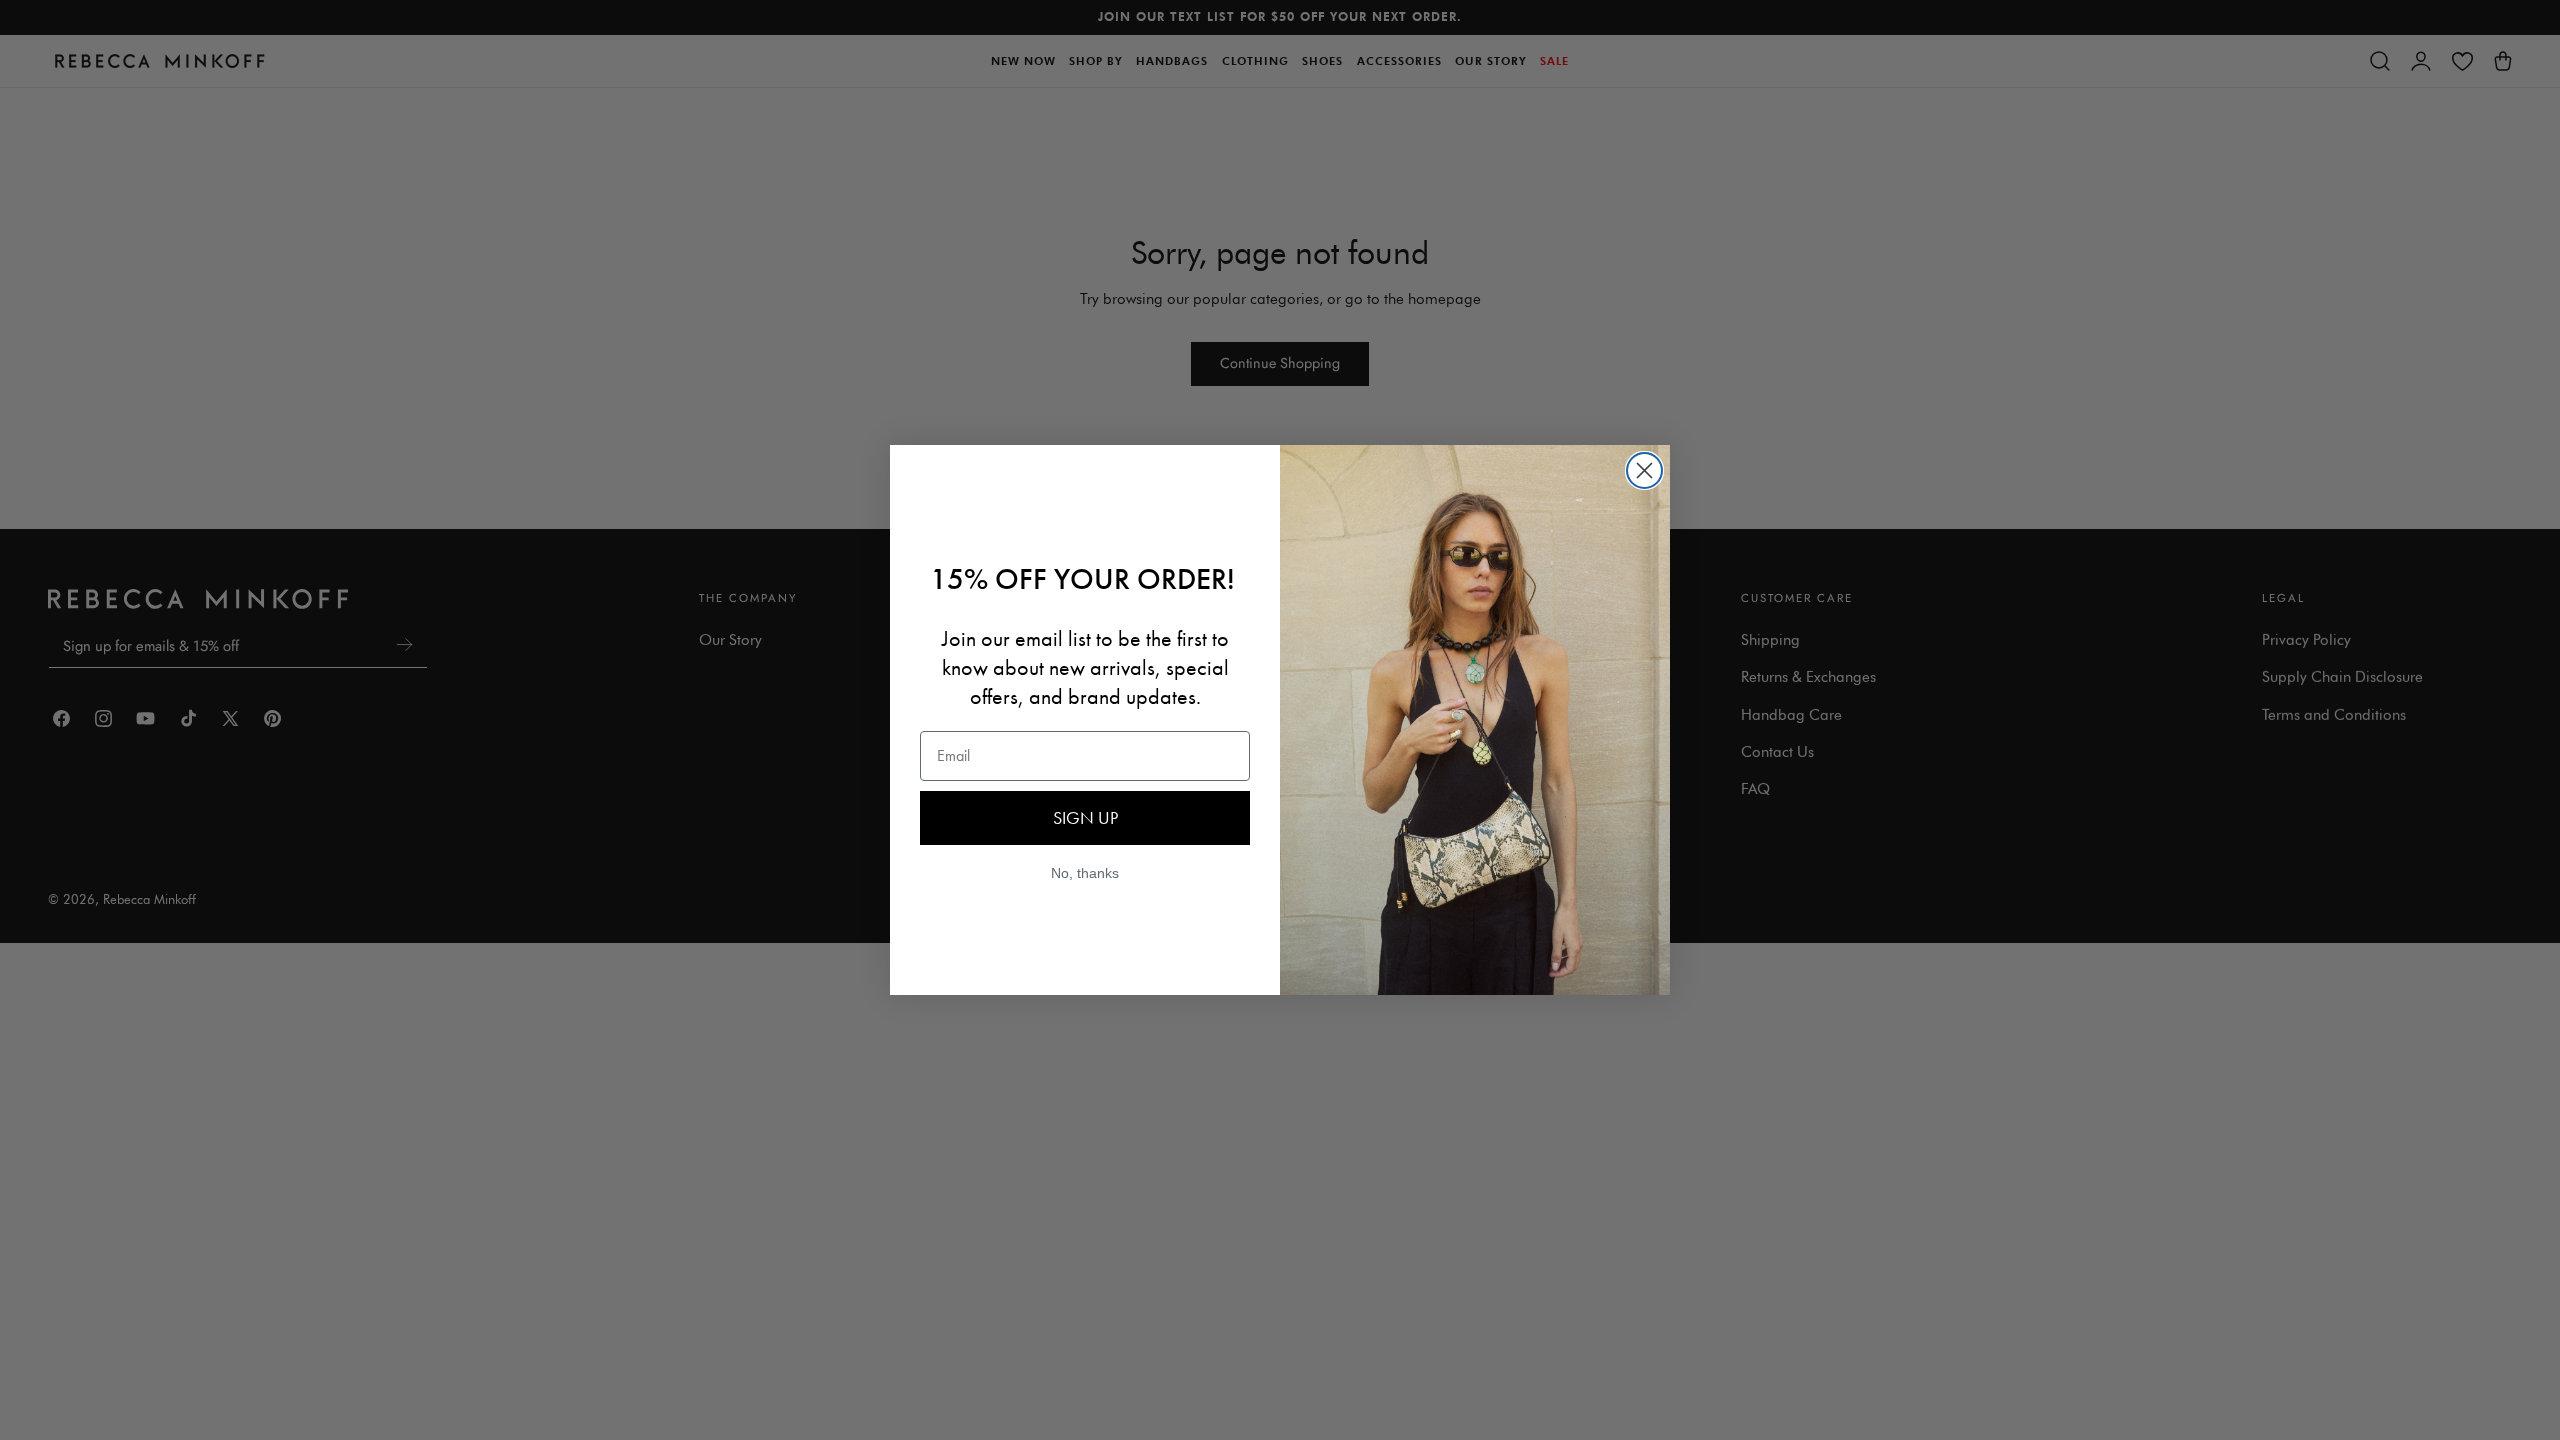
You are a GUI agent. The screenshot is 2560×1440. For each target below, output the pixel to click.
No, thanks (1085, 873)
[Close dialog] (1644, 470)
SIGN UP (1085, 817)
